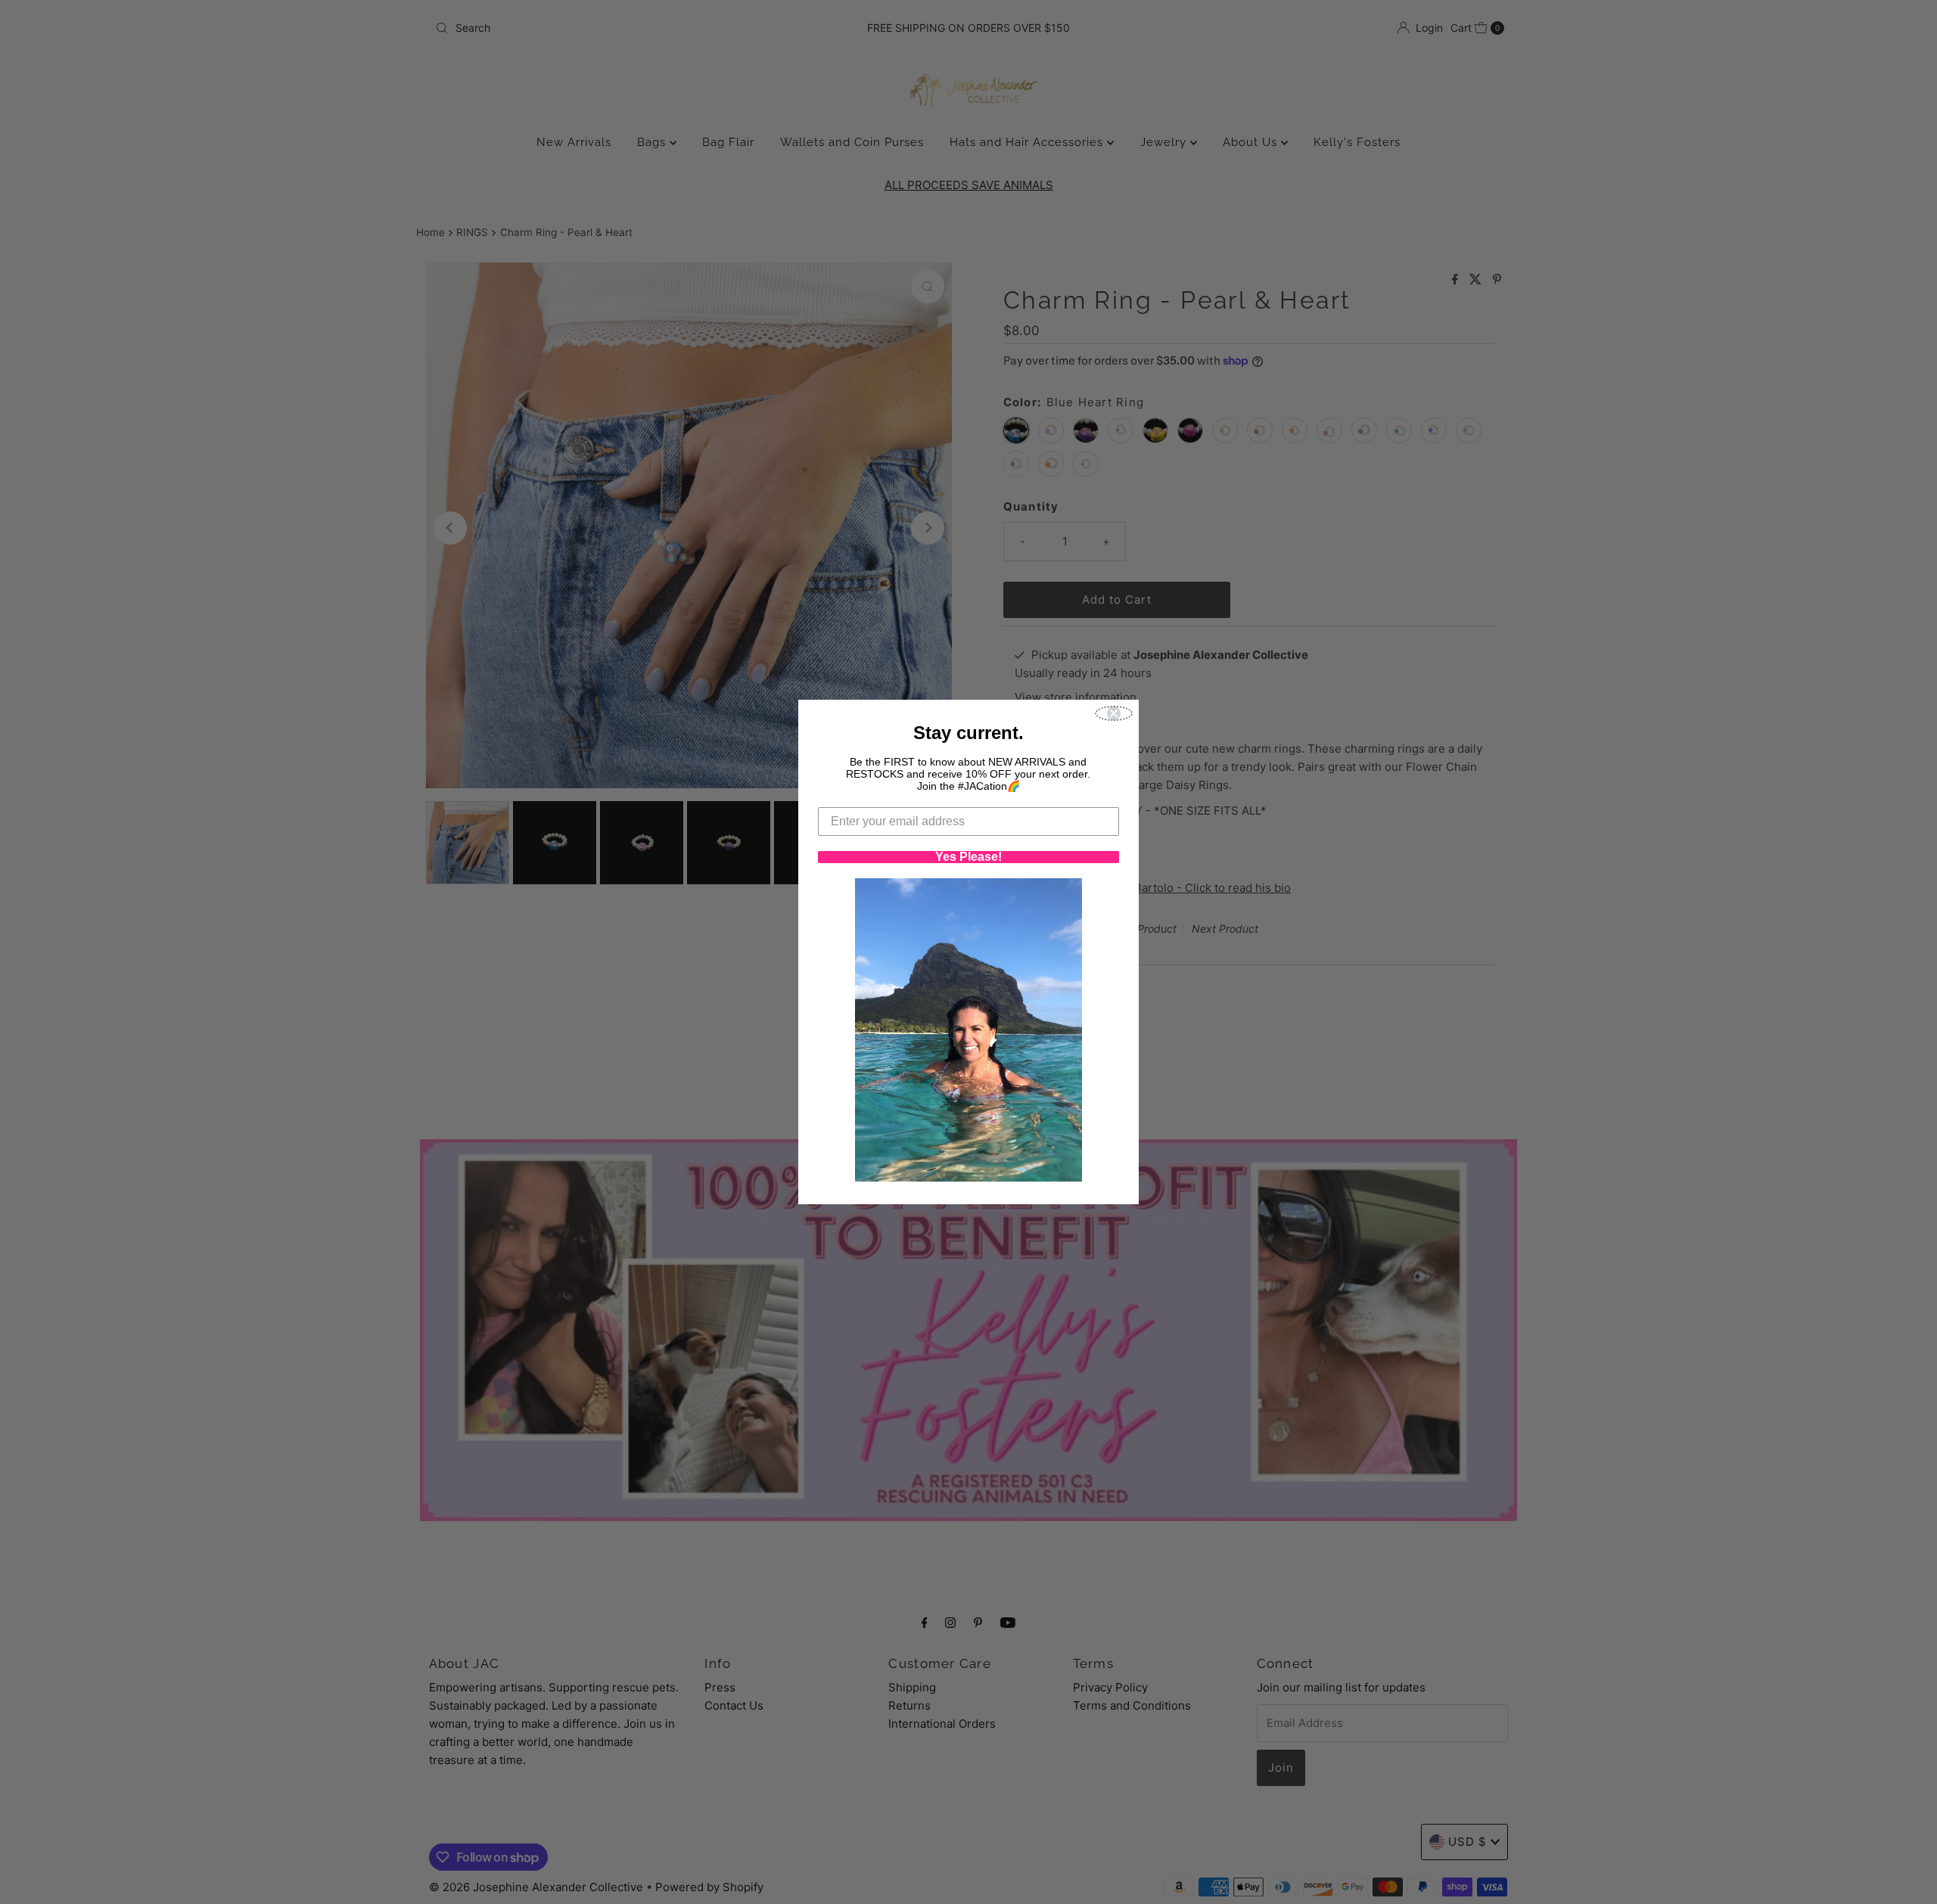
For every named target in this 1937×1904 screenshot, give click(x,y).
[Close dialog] (1114, 713)
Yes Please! (968, 857)
